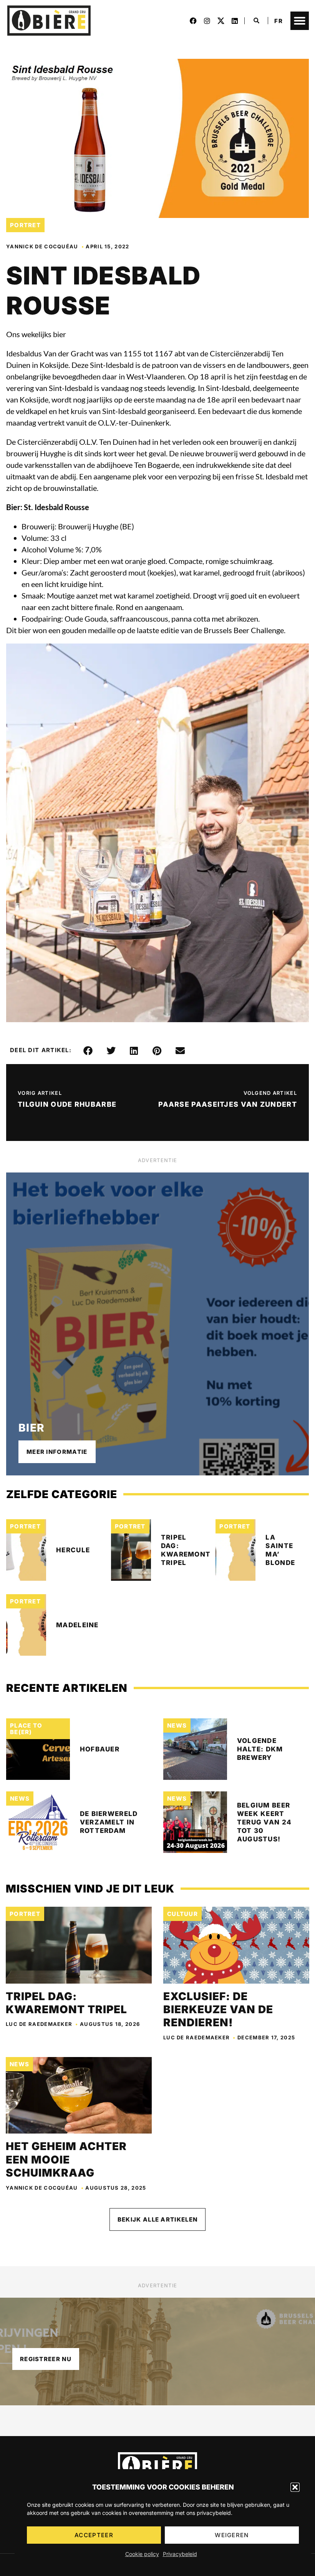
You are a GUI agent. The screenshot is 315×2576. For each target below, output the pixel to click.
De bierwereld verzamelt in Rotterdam (109, 1822)
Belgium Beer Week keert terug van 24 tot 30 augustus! (264, 1822)
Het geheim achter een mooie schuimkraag (66, 2159)
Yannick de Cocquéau (42, 246)
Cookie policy (142, 2554)
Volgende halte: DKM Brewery (260, 1749)
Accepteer (94, 2535)
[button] (295, 2487)
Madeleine (77, 1625)
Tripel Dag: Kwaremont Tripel (66, 2003)
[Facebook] (193, 21)
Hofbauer (100, 1749)
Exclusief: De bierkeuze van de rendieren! (218, 2010)
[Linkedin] (235, 21)
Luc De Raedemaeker (39, 2024)
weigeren (232, 2535)
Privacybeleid (180, 2554)
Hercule (73, 1550)
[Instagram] (207, 21)
